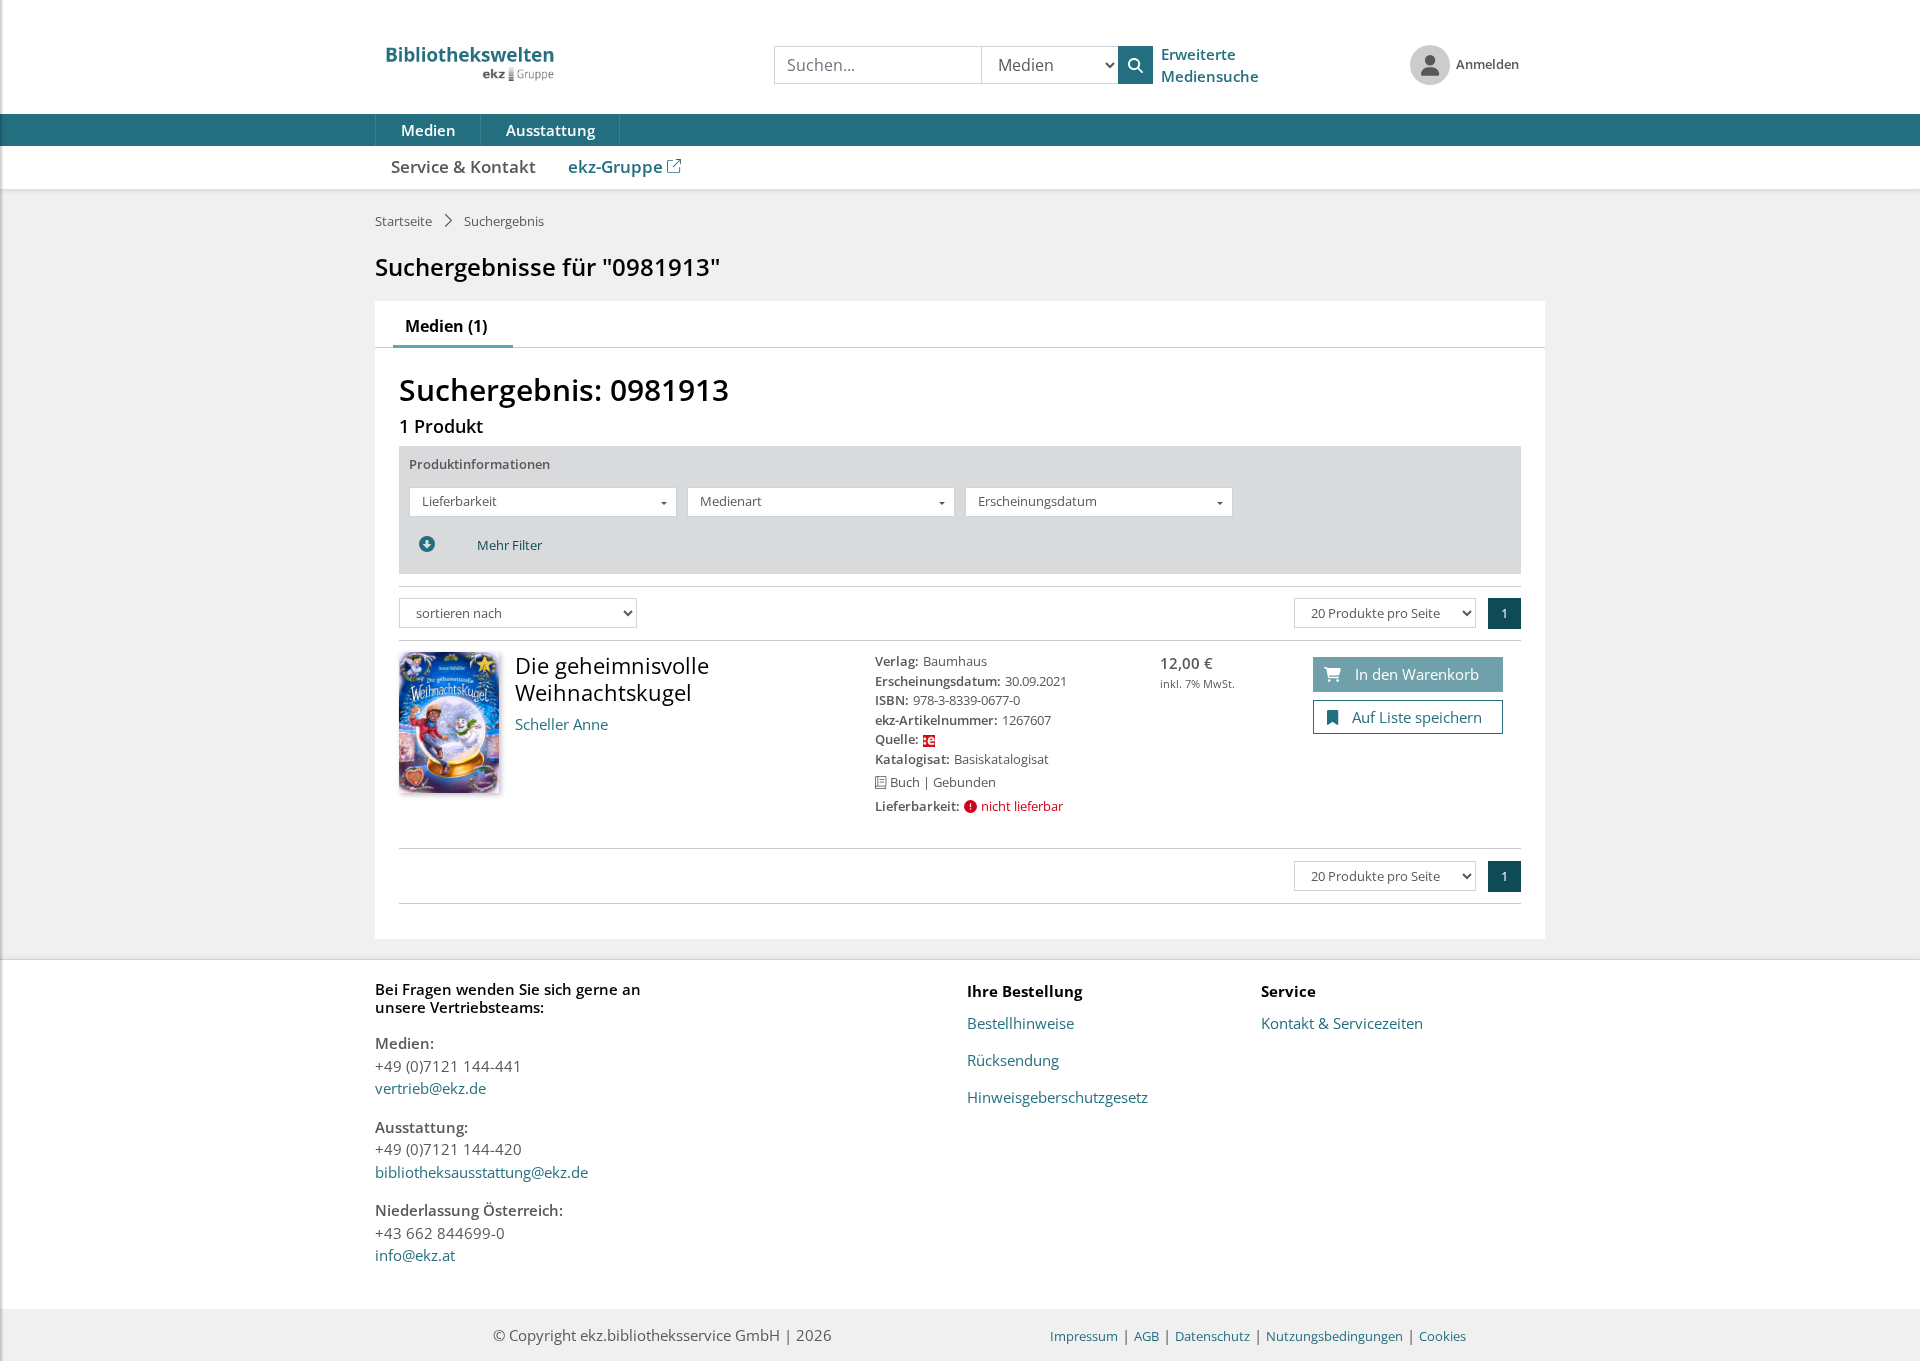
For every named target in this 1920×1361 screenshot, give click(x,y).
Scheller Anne (561, 724)
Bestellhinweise (1020, 1024)
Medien (428, 130)
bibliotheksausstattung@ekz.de (481, 1172)
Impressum (1084, 1336)
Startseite (403, 221)
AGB (1146, 1336)
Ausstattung (550, 130)
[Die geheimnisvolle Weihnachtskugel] (449, 721)
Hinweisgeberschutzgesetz (1057, 1098)
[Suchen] (1135, 65)
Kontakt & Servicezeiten (1342, 1024)
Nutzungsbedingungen (1334, 1336)
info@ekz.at (415, 1255)
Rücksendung (1013, 1061)
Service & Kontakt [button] (463, 166)
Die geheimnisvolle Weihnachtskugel (612, 678)
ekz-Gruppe (615, 166)
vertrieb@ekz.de (430, 1088)
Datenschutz (1212, 1336)
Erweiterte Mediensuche (1210, 65)
